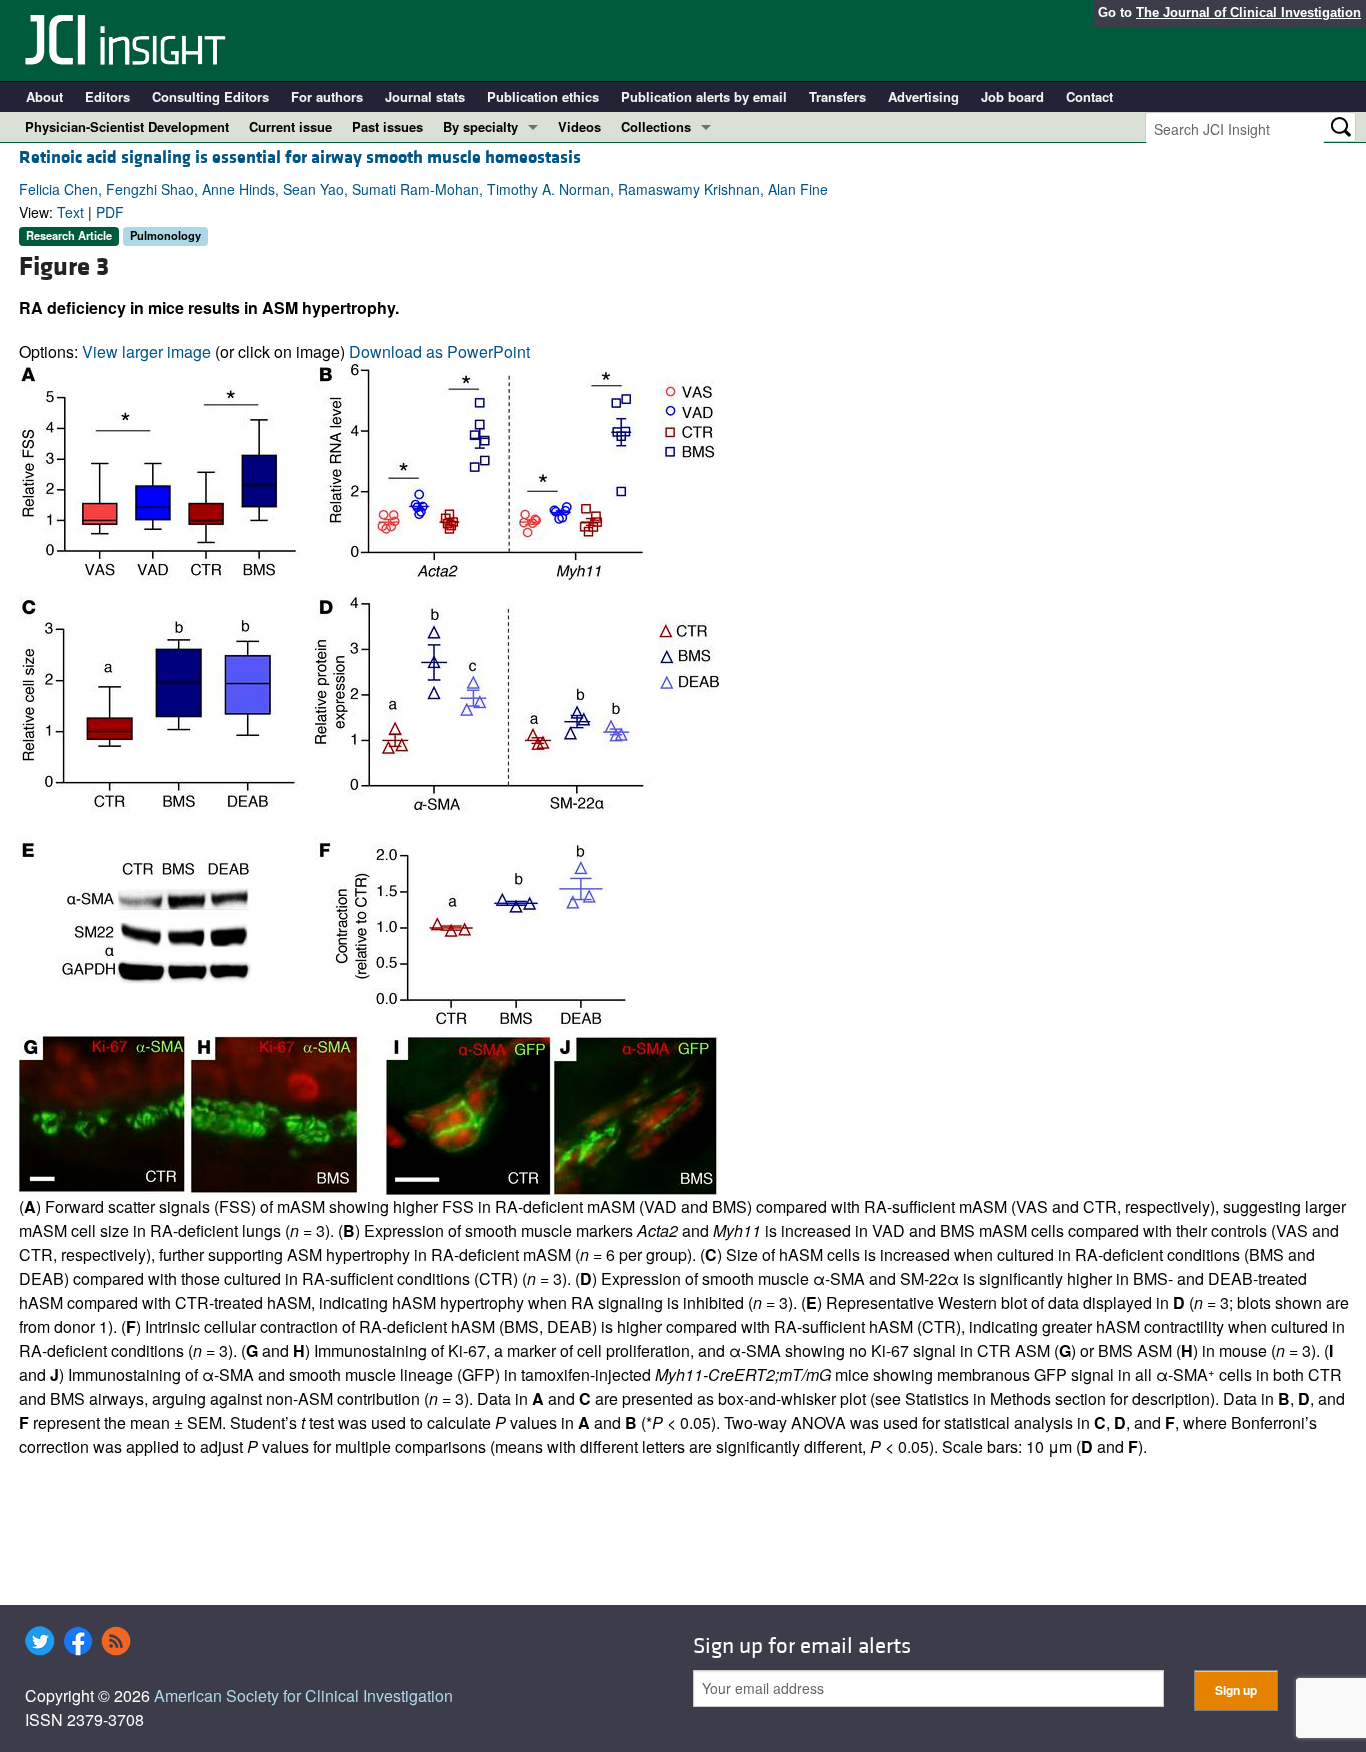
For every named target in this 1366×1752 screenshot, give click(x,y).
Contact (1089, 96)
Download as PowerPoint (439, 351)
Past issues (387, 126)
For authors (327, 96)
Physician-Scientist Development (127, 126)
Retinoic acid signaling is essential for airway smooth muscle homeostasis (300, 157)
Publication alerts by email (704, 96)
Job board (1012, 96)
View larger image (146, 351)
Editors (107, 96)
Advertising (923, 96)
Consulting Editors (210, 96)
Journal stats (425, 96)
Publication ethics (543, 96)
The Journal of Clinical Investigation (1248, 12)
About (44, 96)
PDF (110, 212)
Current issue (290, 126)
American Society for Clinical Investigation (303, 1695)
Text (70, 212)
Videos (579, 126)
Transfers (837, 96)
